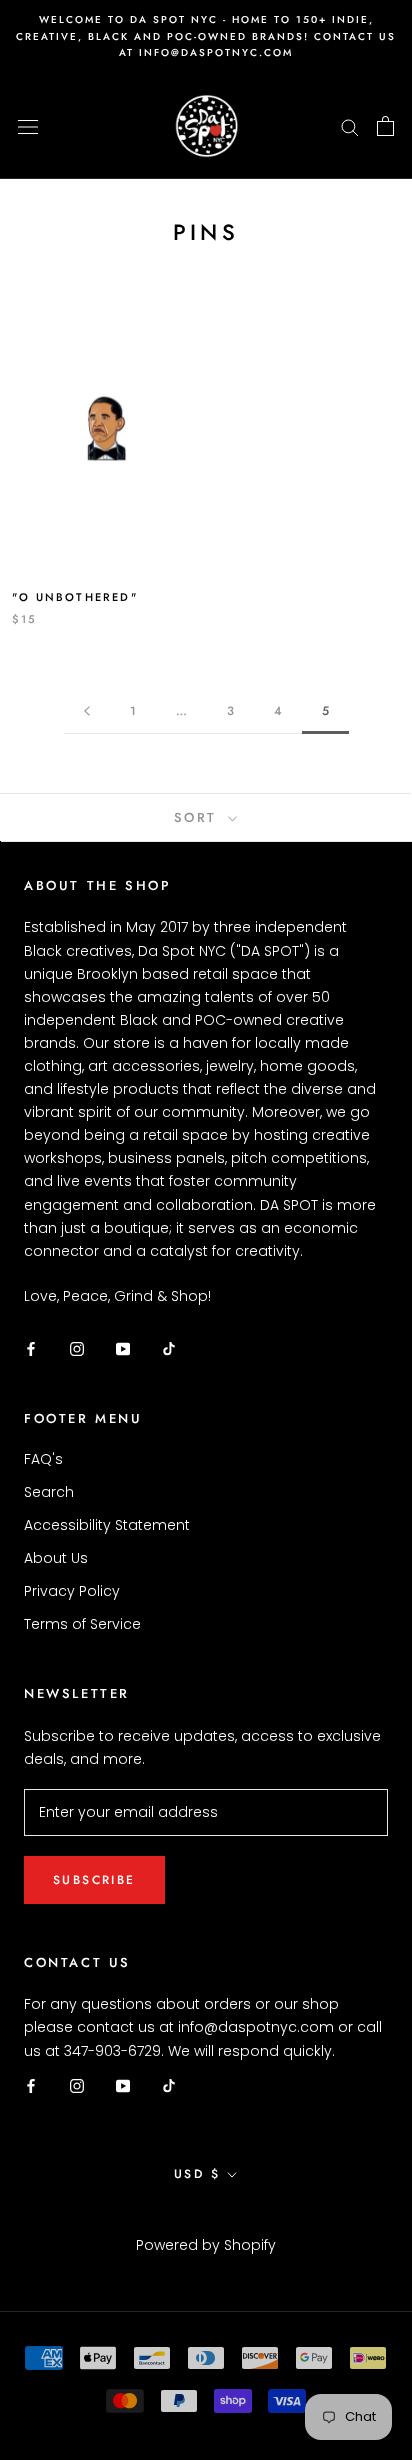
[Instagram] (77, 1348)
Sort (199, 817)
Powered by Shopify (206, 2245)
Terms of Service (82, 1624)
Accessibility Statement (107, 1525)
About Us (56, 1558)
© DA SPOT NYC (206, 2219)
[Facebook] (31, 1348)
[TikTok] (169, 1348)
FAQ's (43, 1459)
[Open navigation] (28, 125)
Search (49, 1492)
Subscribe (94, 1880)
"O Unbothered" (75, 597)
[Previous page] (87, 711)
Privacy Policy (72, 1591)
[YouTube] (123, 1348)
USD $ (197, 2174)
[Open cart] (385, 126)
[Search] (350, 126)
